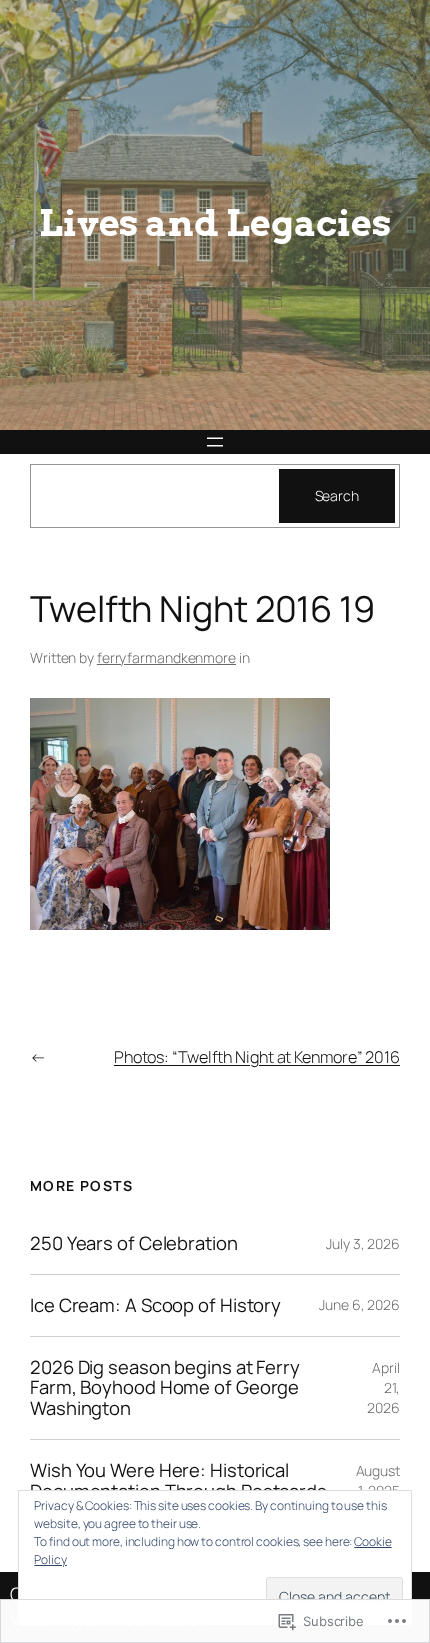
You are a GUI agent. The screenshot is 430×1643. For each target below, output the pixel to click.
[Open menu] (215, 442)
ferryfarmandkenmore (166, 657)
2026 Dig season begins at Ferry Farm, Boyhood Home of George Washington (165, 1388)
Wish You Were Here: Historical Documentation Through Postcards (178, 1480)
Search (337, 495)
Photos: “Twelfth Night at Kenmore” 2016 (257, 1057)
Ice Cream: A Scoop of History (155, 1305)
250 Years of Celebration (134, 1243)
